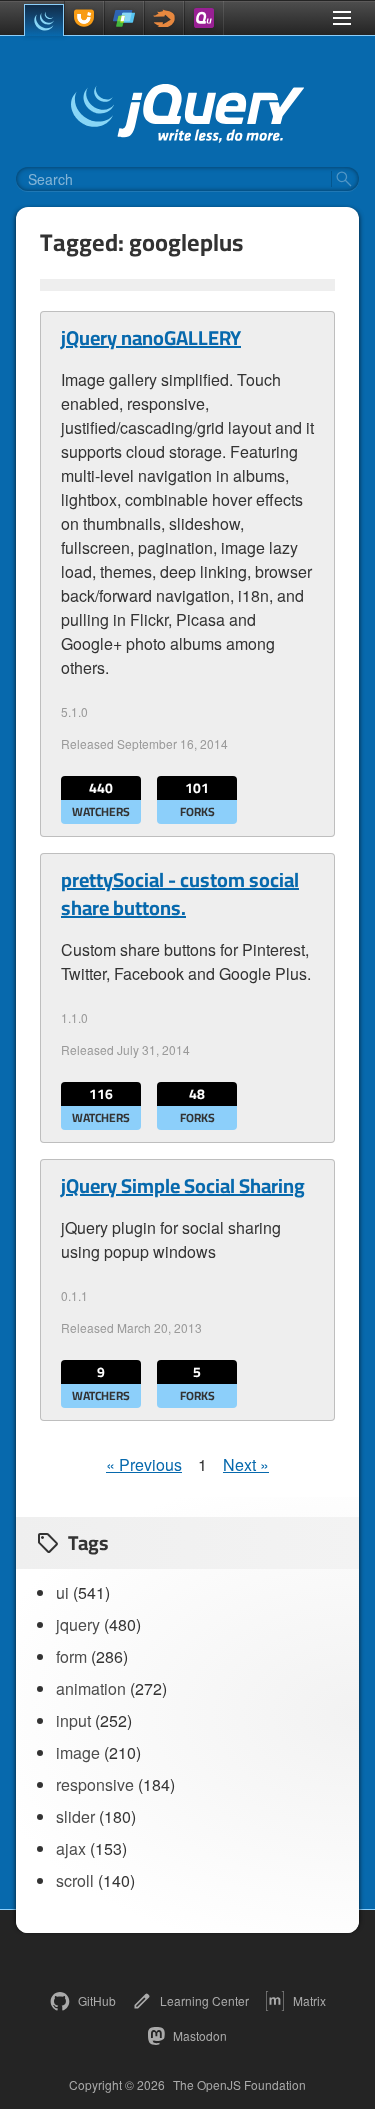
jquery (78, 1624)
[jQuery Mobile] (124, 18)
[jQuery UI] (84, 18)
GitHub (97, 2000)
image (78, 1752)
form (71, 1656)
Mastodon (200, 2035)
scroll (75, 1880)
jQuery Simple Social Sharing (183, 1186)
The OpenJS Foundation (239, 2085)
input (73, 1720)
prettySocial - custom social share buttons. (180, 894)
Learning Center (204, 2000)
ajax (71, 1848)
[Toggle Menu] (342, 18)
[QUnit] (204, 18)
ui (62, 1592)
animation (91, 1688)
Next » (246, 1464)
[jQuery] (44, 20)
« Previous (144, 1464)
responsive (95, 1784)
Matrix (309, 2000)
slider (75, 1816)
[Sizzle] (164, 18)
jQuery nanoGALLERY (151, 338)
